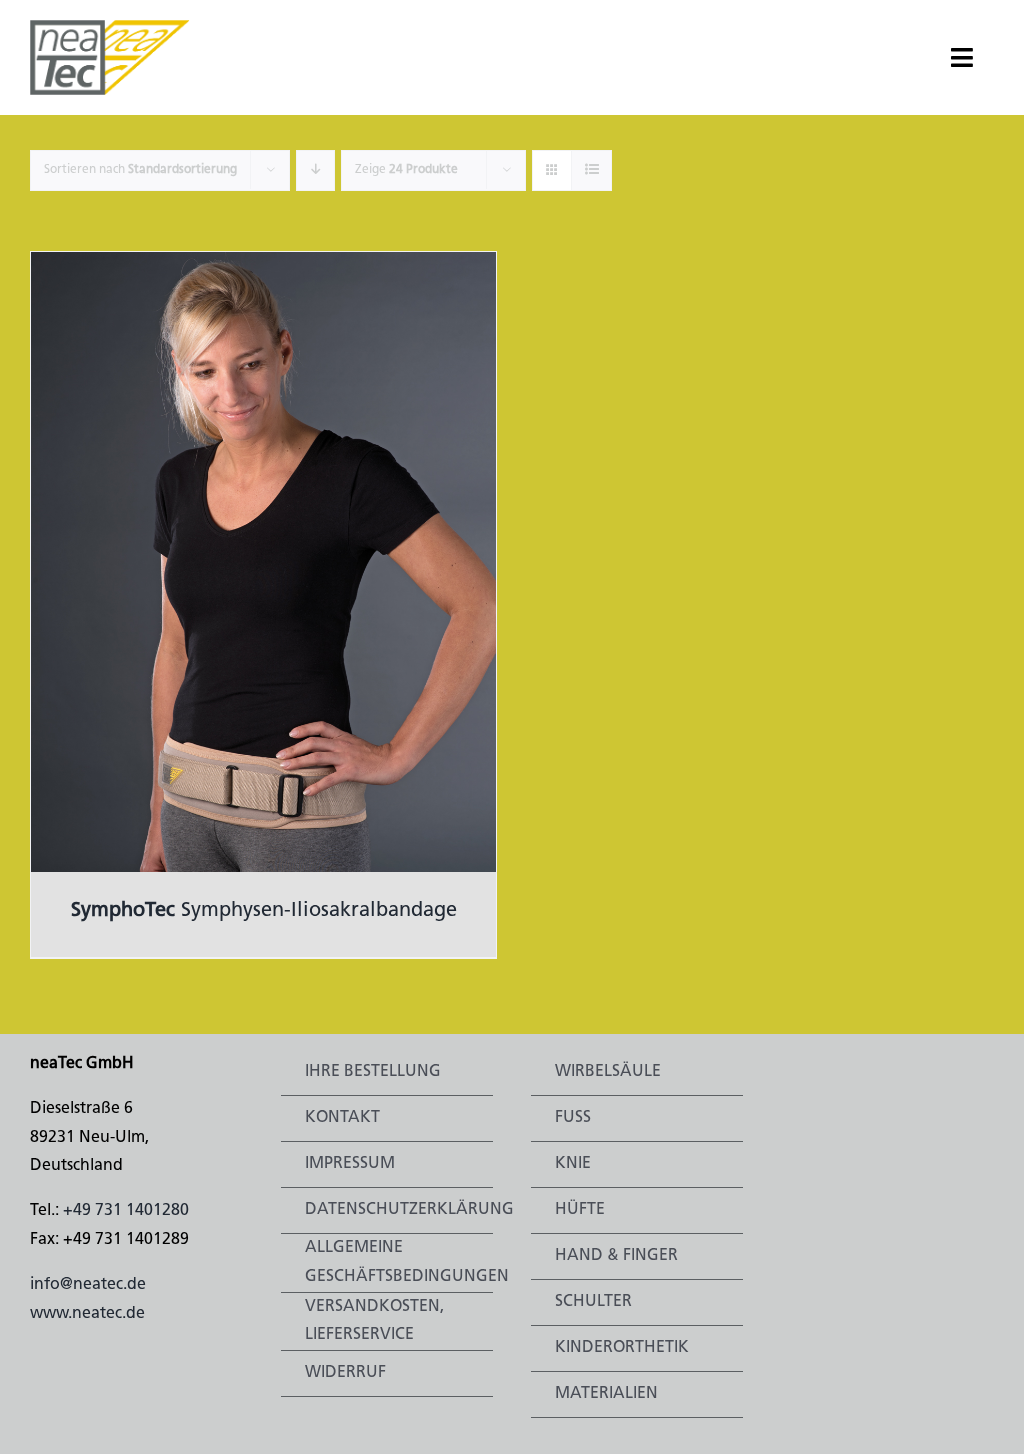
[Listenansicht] (591, 170)
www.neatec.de (87, 1314)
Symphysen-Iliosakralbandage (264, 911)
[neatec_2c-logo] (110, 28)
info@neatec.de (88, 1285)
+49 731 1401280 (126, 1211)
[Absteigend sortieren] (315, 170)
